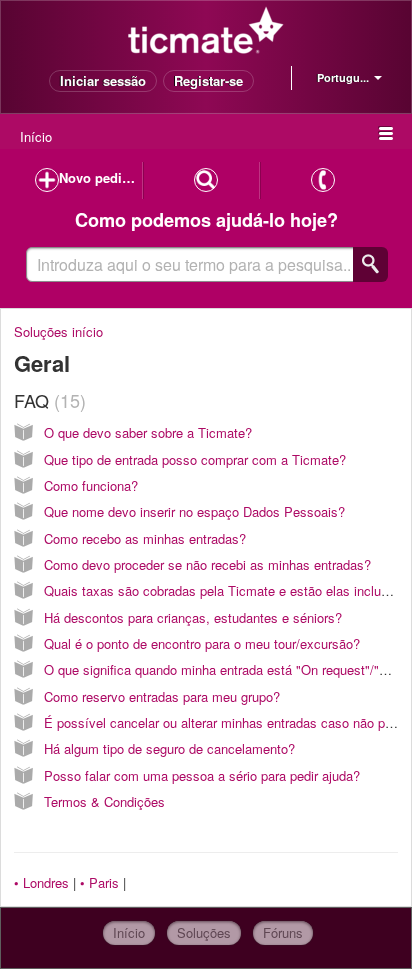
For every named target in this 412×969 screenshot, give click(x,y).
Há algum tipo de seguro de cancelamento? (169, 748)
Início (36, 136)
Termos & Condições (104, 801)
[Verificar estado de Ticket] (206, 180)
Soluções (204, 932)
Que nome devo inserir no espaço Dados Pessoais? (194, 511)
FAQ (47, 400)
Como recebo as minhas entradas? (145, 538)
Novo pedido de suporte (101, 177)
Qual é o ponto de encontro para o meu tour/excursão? (202, 643)
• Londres (41, 882)
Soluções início (58, 331)
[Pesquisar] (370, 264)
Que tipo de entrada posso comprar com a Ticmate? (195, 459)
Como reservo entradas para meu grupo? (162, 696)
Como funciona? (91, 485)
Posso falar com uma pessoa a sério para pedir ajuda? (202, 775)
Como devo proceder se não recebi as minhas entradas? (207, 564)
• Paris (99, 882)
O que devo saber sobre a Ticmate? (148, 432)
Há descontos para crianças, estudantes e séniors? (193, 617)
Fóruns (283, 932)
